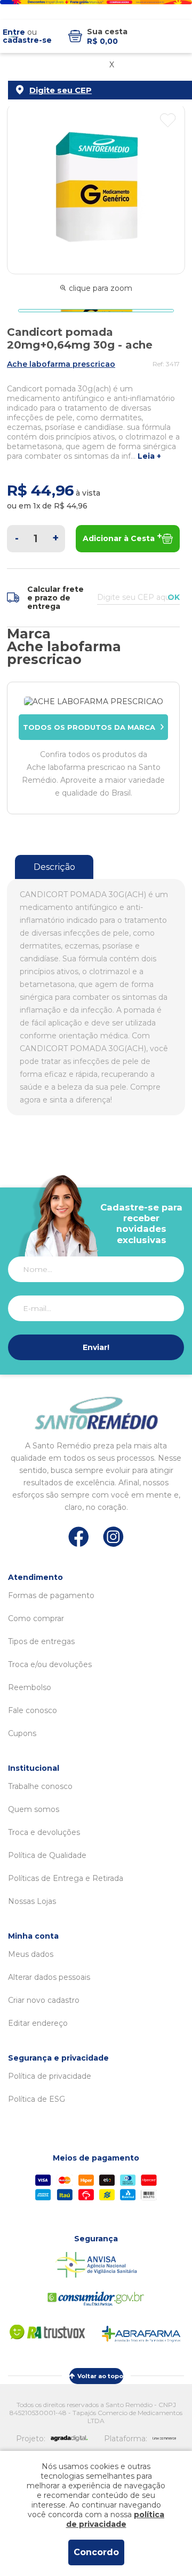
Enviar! (96, 1347)
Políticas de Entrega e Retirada (66, 1878)
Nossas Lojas (32, 1901)
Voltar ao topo (100, 2376)
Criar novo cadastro (44, 2000)
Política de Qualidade (47, 1855)
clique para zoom (101, 288)
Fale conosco (33, 1710)
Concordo (96, 2552)
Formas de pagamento (51, 1595)
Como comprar (36, 1618)
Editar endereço (38, 2023)
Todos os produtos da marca (89, 727)
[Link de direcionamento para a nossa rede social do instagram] (113, 1537)
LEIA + (149, 456)
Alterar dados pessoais (49, 1977)
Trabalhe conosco (40, 1786)
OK (174, 597)
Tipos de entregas (41, 1641)
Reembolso (30, 1687)
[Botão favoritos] (168, 120)
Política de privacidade (50, 2076)
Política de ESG (37, 2099)
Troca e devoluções (44, 1832)
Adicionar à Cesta (119, 538)
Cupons (22, 1733)
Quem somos (34, 1809)
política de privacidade (115, 2519)
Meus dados (31, 1954)
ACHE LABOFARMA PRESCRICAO (61, 364)
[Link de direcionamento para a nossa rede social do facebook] (79, 1537)
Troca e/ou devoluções (50, 1664)
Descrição (54, 867)
